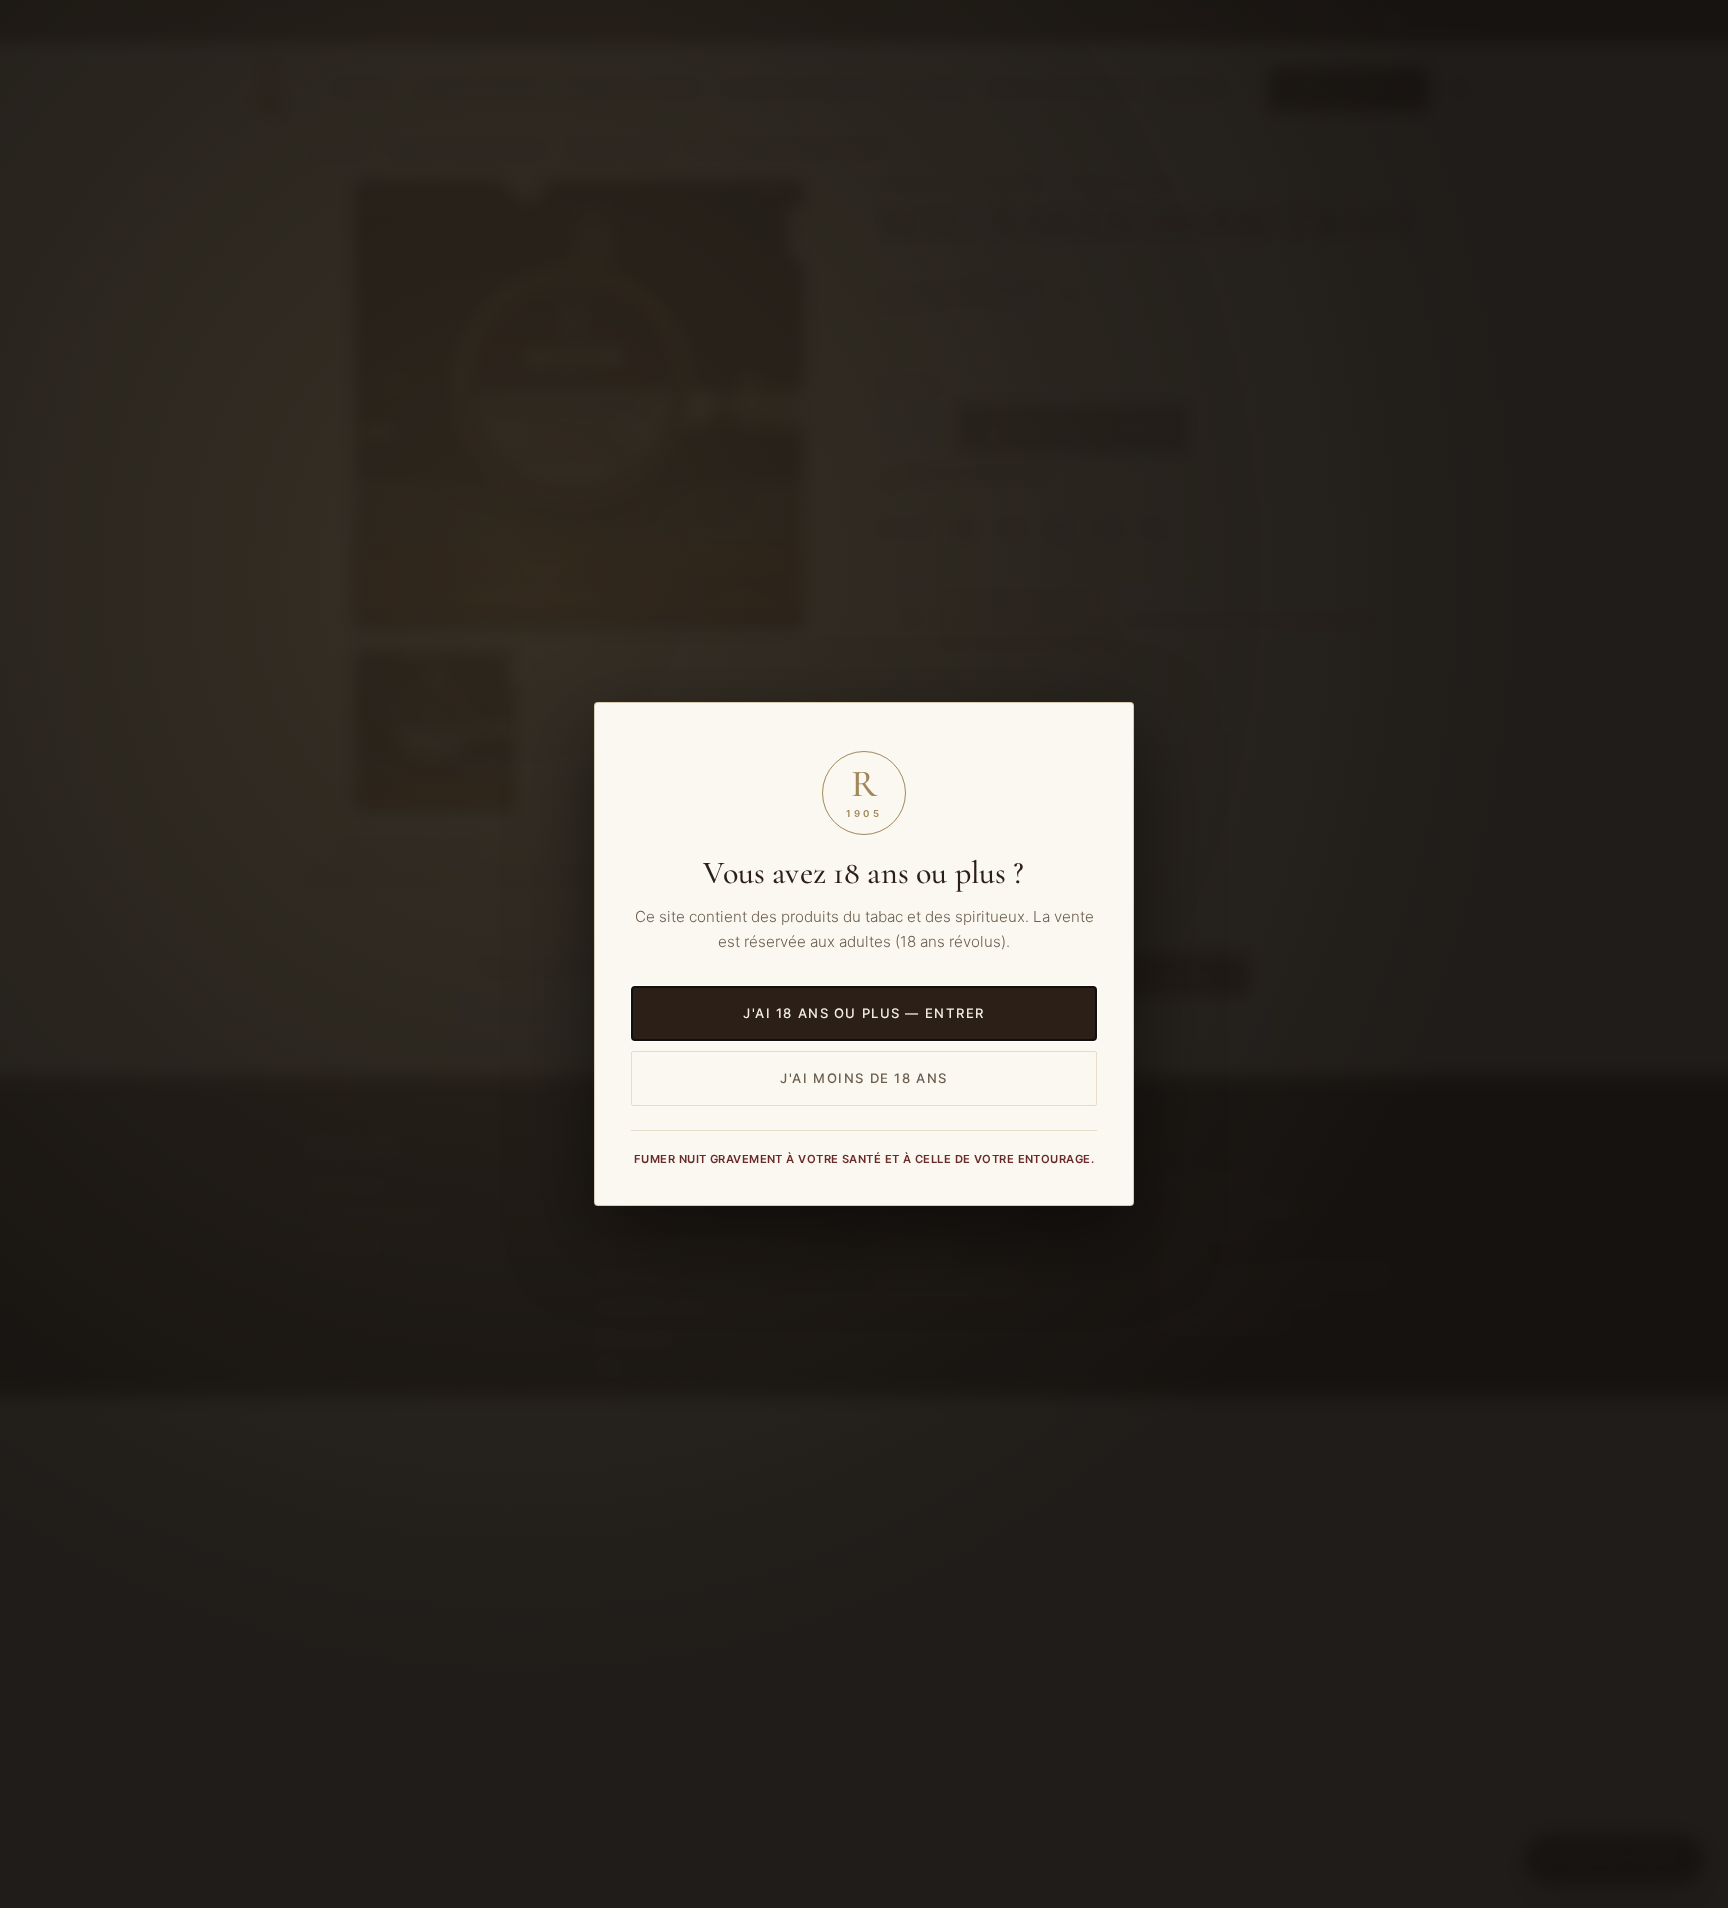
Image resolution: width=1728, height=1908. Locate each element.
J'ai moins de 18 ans (864, 1078)
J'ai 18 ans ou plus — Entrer (864, 1013)
